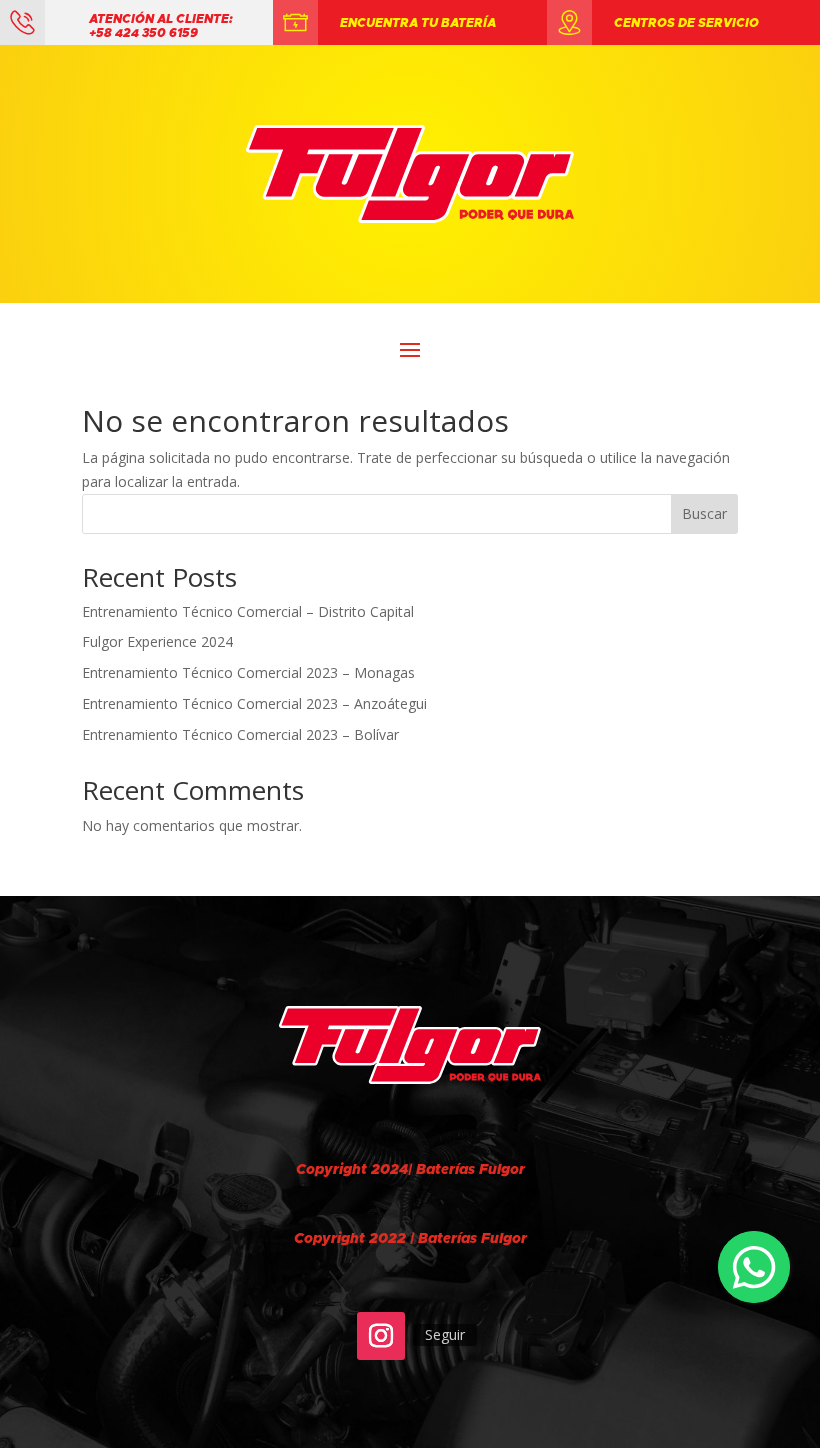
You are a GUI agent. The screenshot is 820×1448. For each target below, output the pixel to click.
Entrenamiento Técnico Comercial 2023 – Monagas (248, 672)
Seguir (445, 1334)
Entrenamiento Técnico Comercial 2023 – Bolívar (240, 734)
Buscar (704, 513)
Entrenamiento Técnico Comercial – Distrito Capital (248, 611)
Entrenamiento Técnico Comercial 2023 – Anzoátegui (254, 703)
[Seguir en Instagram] (381, 1336)
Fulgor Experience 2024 (157, 641)
